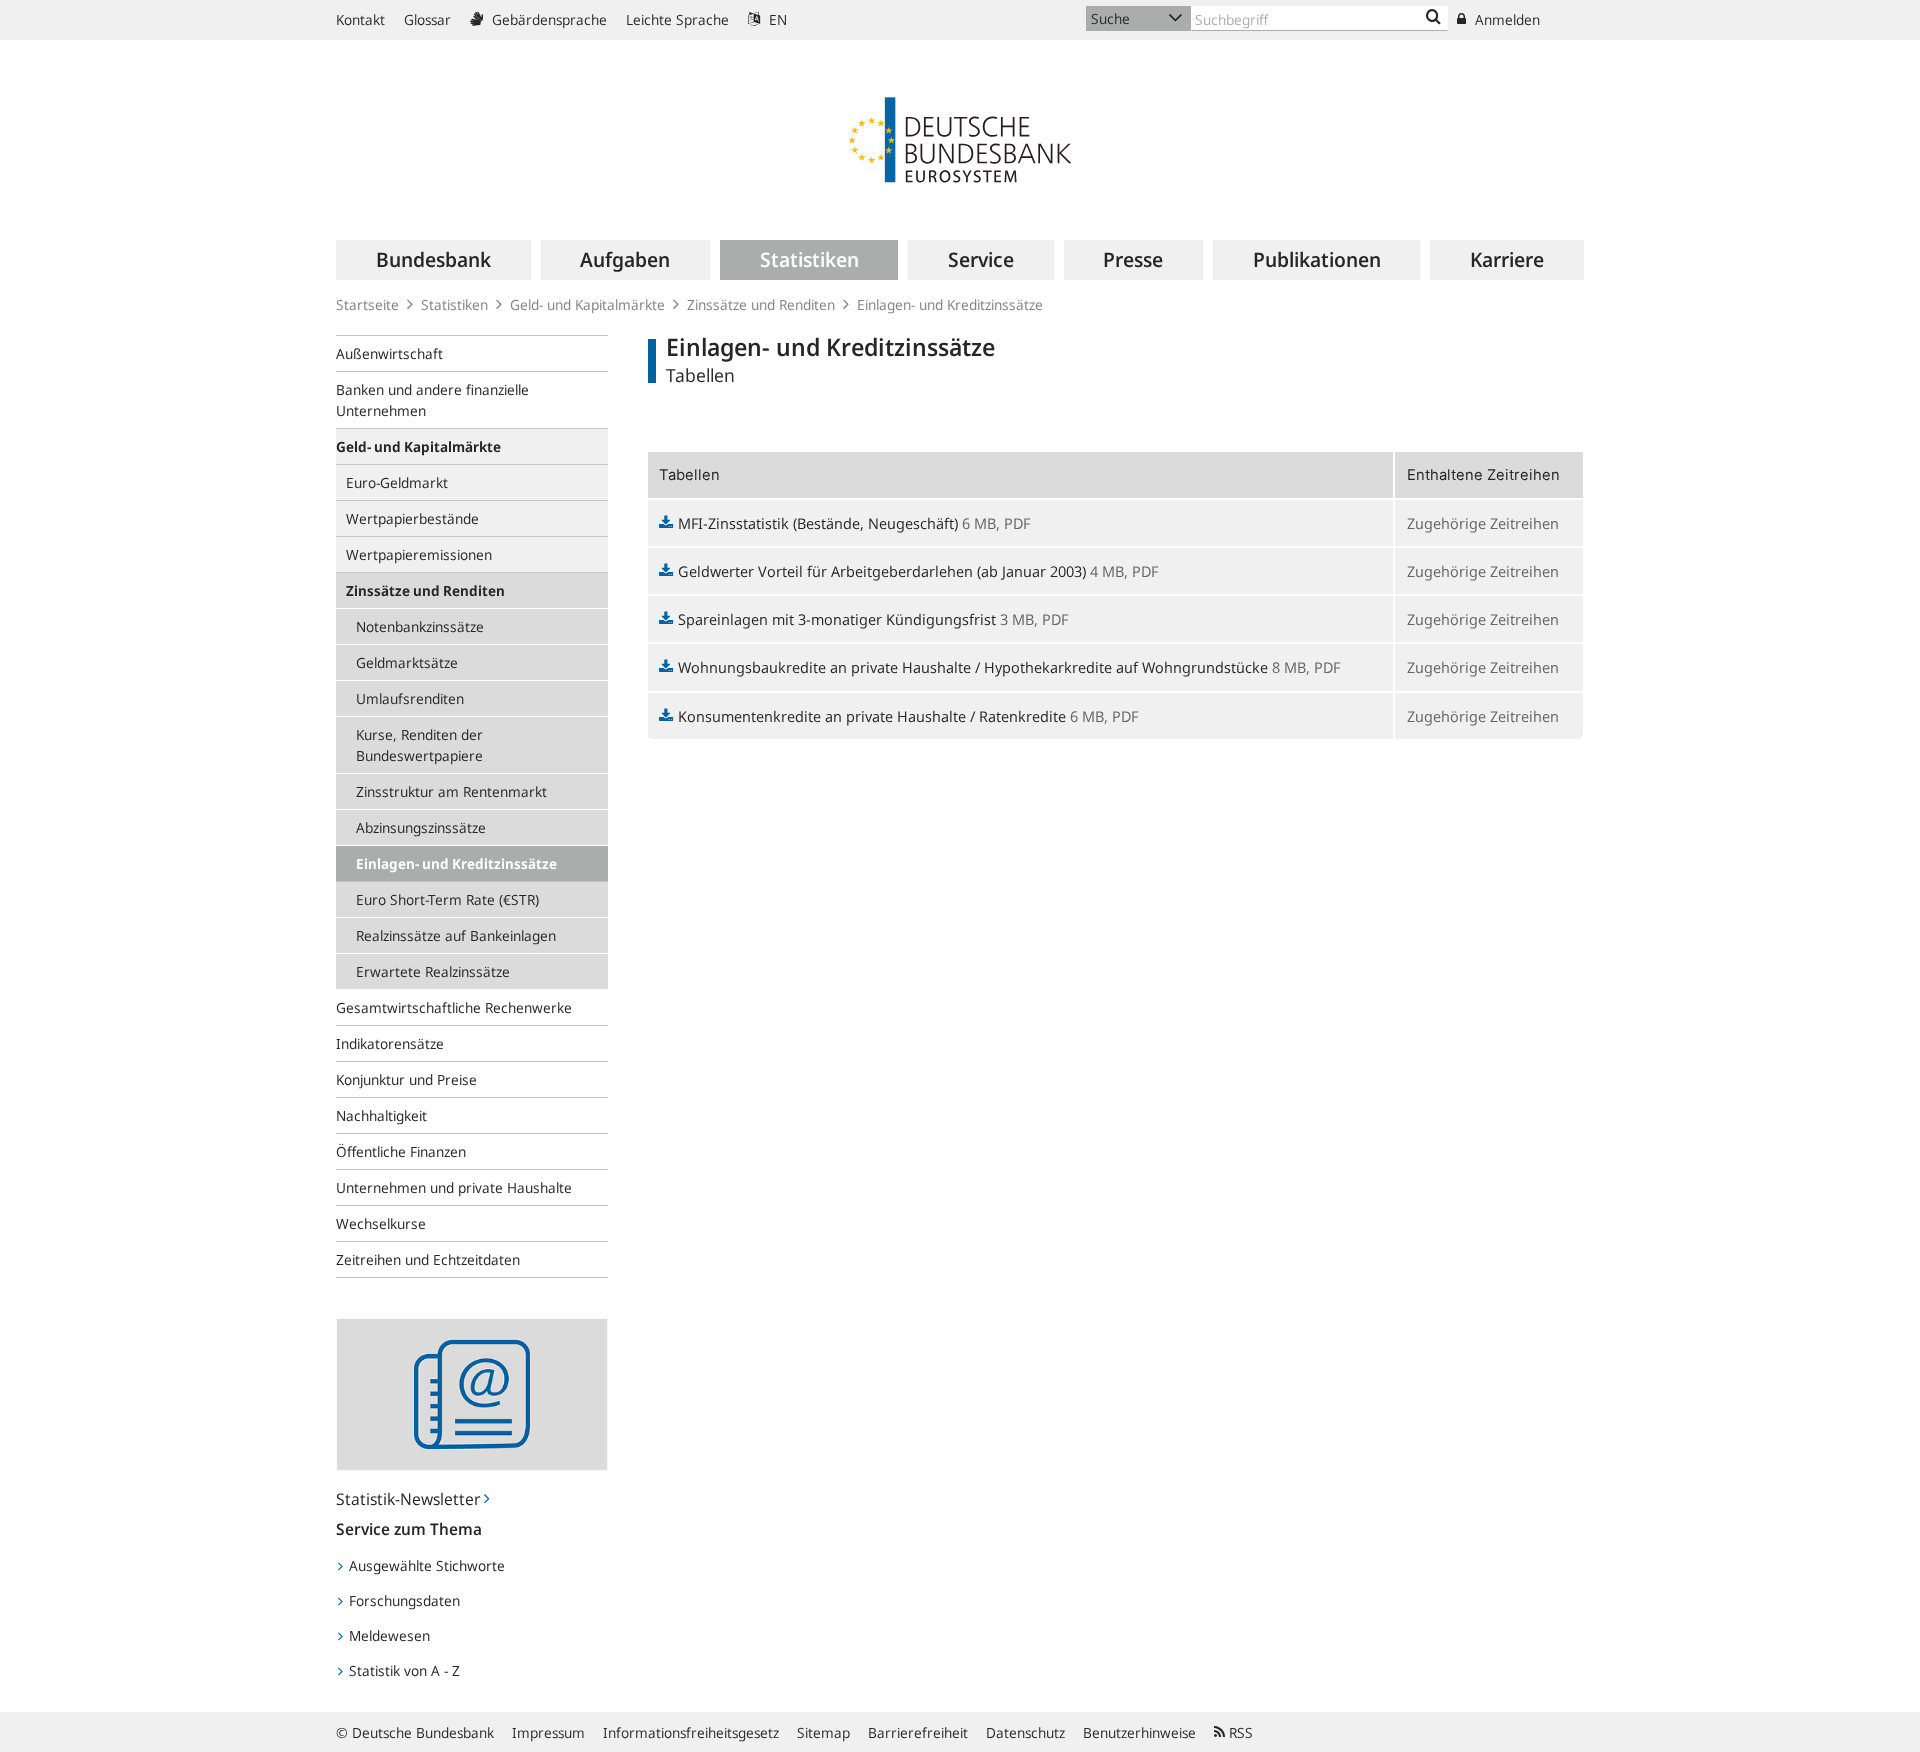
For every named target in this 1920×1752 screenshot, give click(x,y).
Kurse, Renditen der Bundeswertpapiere (419, 745)
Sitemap (823, 1732)
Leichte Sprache (677, 19)
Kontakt (360, 19)
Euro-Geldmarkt (397, 482)
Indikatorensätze (390, 1043)
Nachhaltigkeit (381, 1115)
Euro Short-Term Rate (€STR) (447, 899)
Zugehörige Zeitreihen (1483, 523)
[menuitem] (433, 260)
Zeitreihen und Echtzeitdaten (428, 1259)
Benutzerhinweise (1139, 1732)
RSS (1239, 1732)
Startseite (367, 304)
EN (776, 19)
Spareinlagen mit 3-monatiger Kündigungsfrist (837, 619)
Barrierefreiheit (918, 1732)
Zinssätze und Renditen (761, 304)
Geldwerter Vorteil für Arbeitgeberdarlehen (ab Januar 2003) (882, 571)
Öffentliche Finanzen (401, 1151)
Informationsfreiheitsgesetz (691, 1732)
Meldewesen (387, 1635)
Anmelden (1505, 19)
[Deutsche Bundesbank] (960, 138)
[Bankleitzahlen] (1433, 18)
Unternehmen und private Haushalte (454, 1187)
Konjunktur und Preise (406, 1079)
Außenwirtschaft (389, 353)
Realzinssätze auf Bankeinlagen (456, 935)
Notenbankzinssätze (420, 626)
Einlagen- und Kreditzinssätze (950, 304)
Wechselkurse (381, 1223)
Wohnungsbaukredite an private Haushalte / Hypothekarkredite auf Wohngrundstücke (973, 667)
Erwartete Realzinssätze (433, 971)
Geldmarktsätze (407, 662)
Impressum (548, 1732)
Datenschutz (1025, 1732)
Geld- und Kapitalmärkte (587, 304)
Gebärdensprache (547, 19)
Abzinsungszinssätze (421, 827)
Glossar (427, 19)
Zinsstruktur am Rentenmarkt (451, 791)
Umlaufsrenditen (410, 698)
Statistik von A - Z (402, 1670)
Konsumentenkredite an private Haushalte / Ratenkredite (872, 716)
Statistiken (454, 304)
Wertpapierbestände (412, 518)
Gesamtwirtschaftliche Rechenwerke (454, 1007)
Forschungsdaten (402, 1600)
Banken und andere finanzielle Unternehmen (432, 400)
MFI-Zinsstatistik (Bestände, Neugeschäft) (818, 523)
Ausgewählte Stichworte (425, 1565)
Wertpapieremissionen (419, 554)
